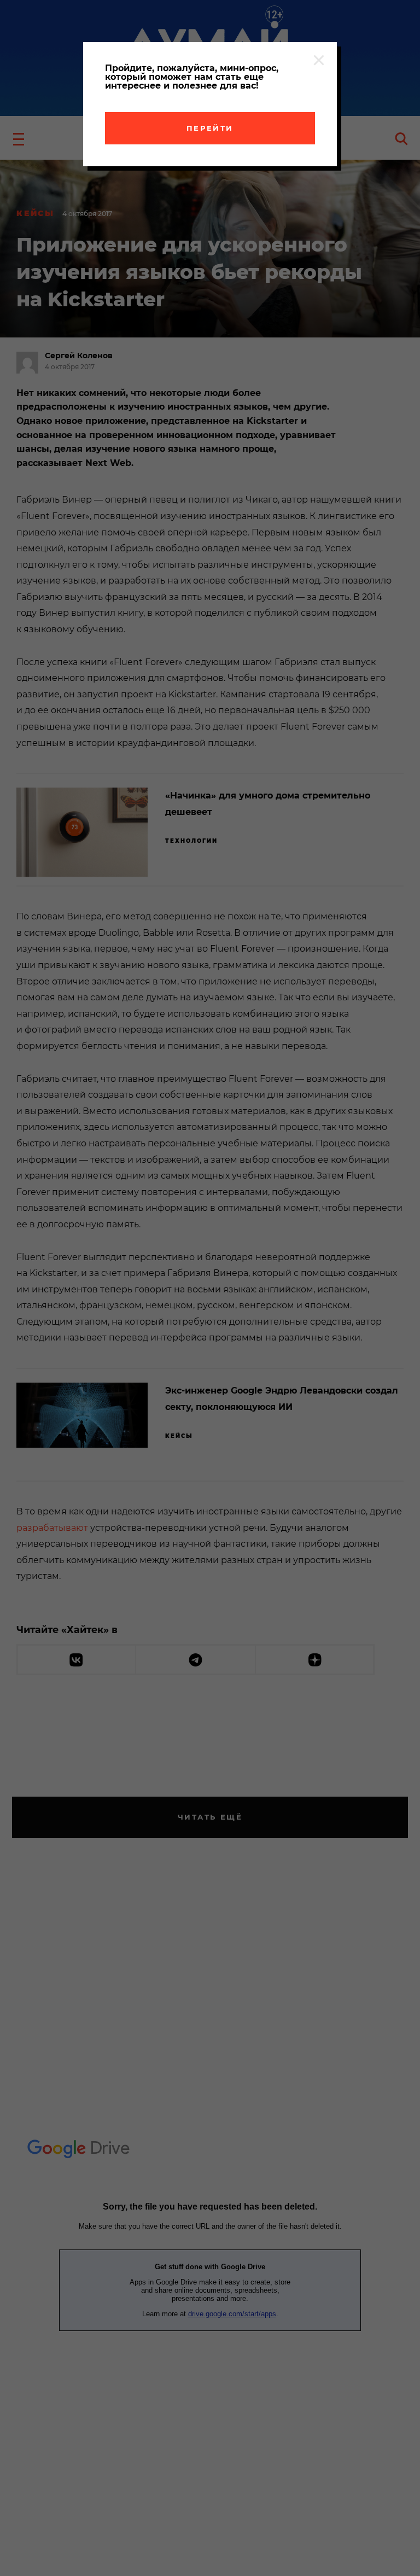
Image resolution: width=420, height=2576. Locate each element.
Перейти (210, 128)
